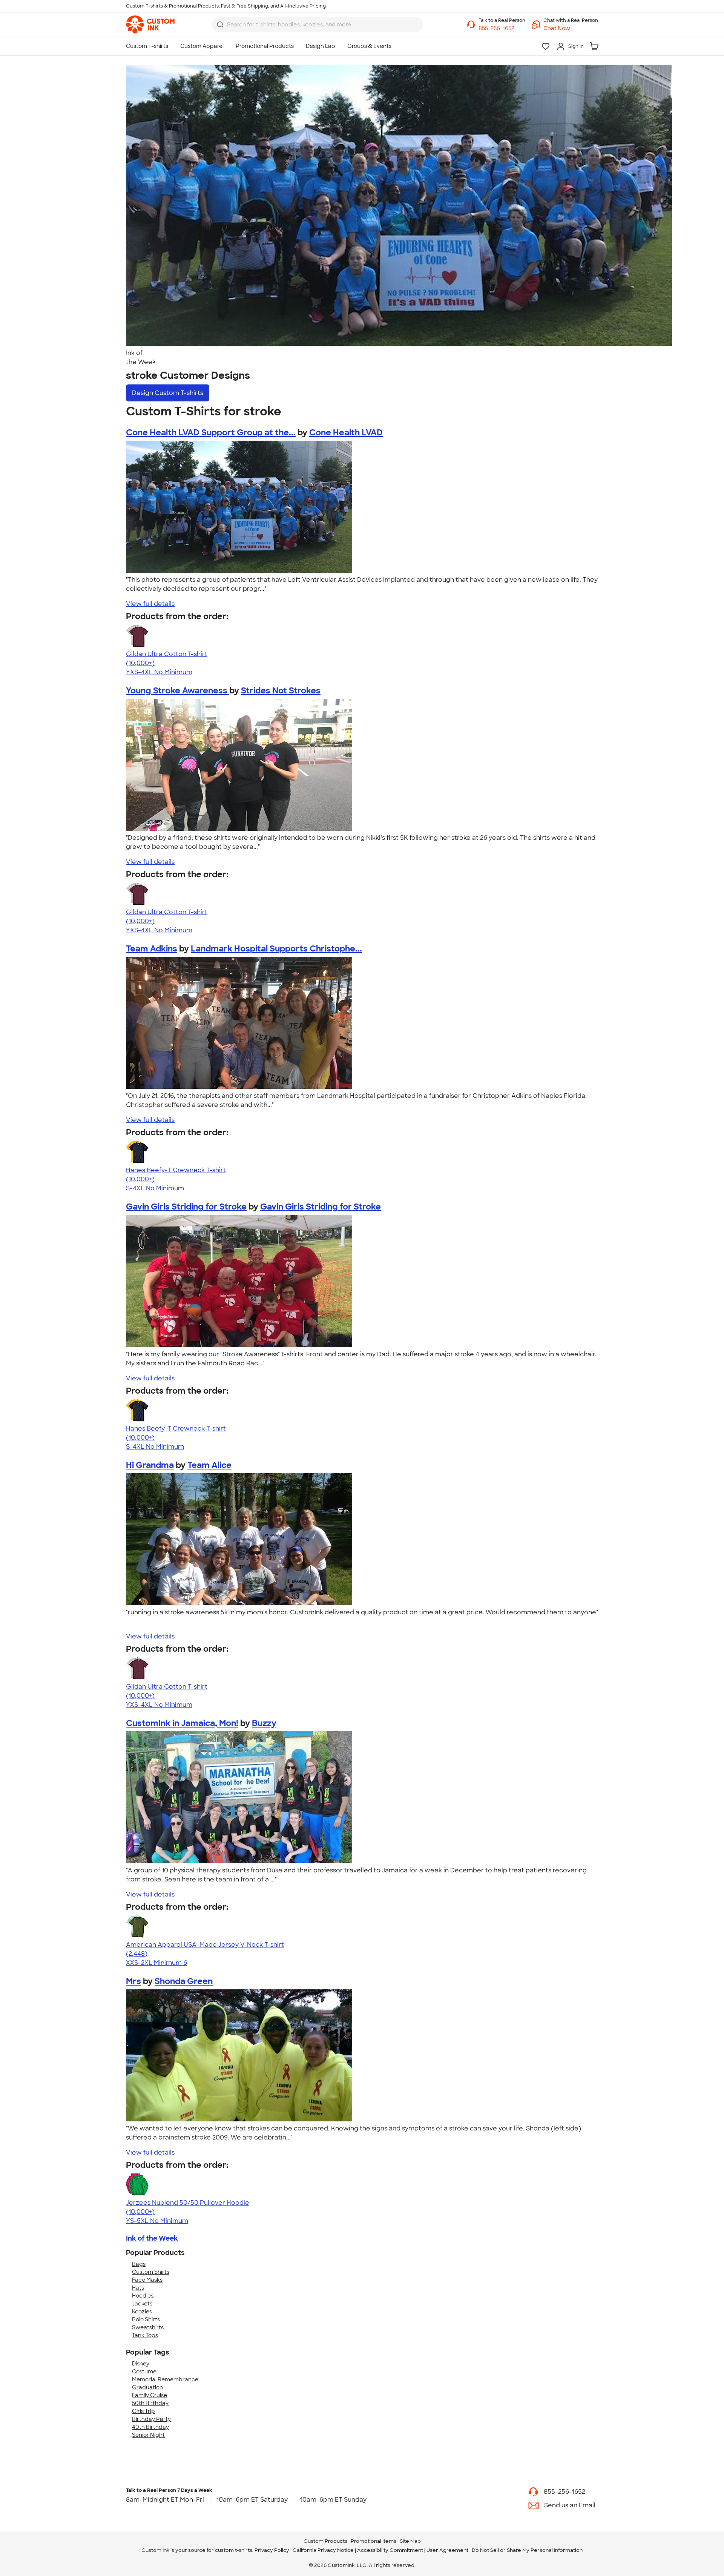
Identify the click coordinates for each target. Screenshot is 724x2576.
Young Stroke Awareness (178, 691)
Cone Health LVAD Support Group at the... (211, 433)
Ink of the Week (152, 2238)
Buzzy (264, 1723)
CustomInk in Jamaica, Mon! (182, 1723)
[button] (571, 28)
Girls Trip (143, 2411)
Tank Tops (145, 2335)
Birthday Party (151, 2419)
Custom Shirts (151, 2272)
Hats (138, 2288)
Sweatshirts (148, 2327)
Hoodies (143, 2296)
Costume (144, 2372)
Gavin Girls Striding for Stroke (186, 1207)
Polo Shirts (146, 2319)
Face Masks (147, 2280)
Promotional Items (374, 2541)
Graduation (147, 2387)
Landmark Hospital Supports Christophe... (276, 949)
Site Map (410, 2541)
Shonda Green (184, 1981)
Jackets (142, 2304)
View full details (150, 604)
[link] (150, 25)
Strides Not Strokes (281, 691)
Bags (139, 2264)
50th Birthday (150, 2403)
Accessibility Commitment (390, 2550)
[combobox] (318, 25)
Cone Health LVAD (346, 433)
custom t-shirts (234, 2550)
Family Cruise (150, 2395)
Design (168, 393)
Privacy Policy (272, 2550)
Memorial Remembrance (165, 2379)
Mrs (133, 1981)
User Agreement (447, 2550)
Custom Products (325, 2541)
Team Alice (209, 1465)
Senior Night (148, 2435)
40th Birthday (150, 2427)
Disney (141, 2364)
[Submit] (220, 25)
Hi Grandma (150, 1465)
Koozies (142, 2312)
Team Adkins (152, 949)
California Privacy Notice (323, 2550)
